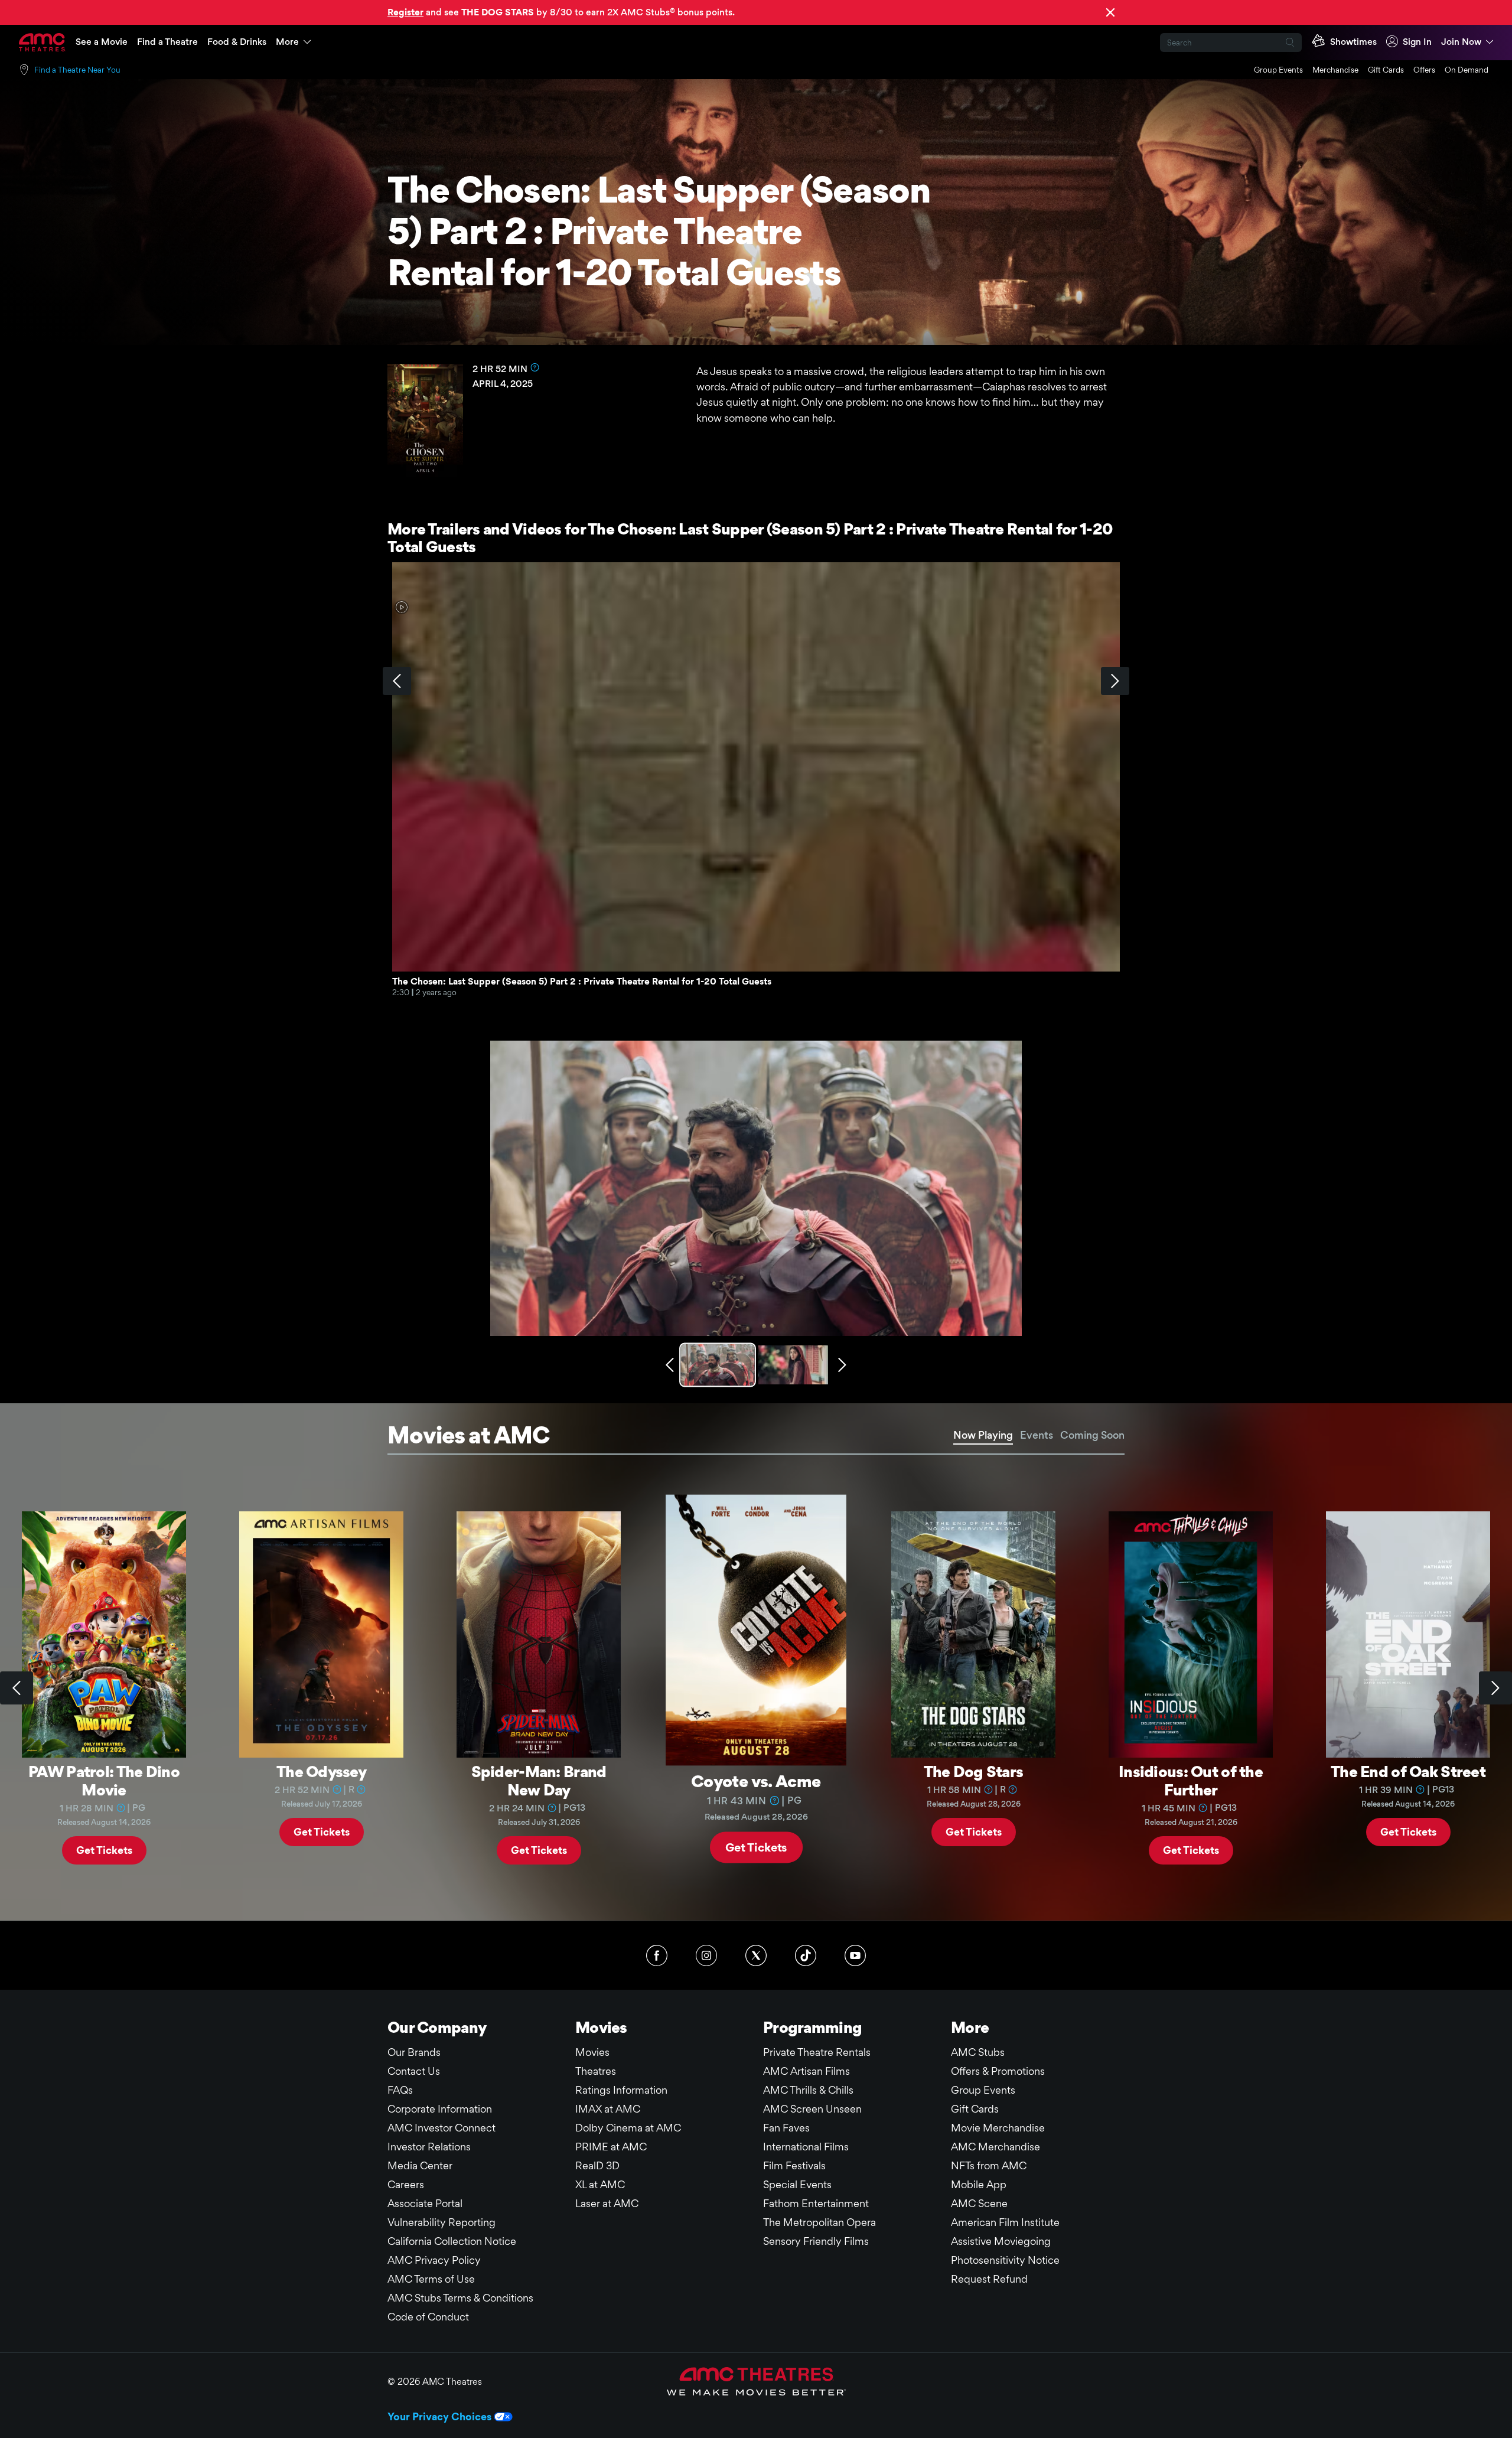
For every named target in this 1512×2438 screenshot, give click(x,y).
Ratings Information (621, 2090)
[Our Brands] (756, 2381)
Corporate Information (440, 2109)
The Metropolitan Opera (819, 2222)
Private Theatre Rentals (817, 2052)
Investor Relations (429, 2147)
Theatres (596, 2071)
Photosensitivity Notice (1005, 2260)
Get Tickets (104, 1849)
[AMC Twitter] (756, 1955)
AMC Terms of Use (431, 2279)
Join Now (1461, 42)
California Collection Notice (452, 2241)
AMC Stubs (978, 2052)
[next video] (1115, 681)
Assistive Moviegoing (1001, 2241)
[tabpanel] (756, 1688)
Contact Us (414, 2071)
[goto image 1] (719, 1365)
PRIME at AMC (611, 2147)
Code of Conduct (428, 2317)
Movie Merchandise (998, 2128)
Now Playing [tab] (983, 1435)
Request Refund (989, 2279)
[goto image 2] (793, 1365)
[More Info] (535, 367)
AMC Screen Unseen (812, 2109)
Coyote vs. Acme (756, 1780)
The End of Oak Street (1408, 1771)
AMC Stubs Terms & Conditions (460, 2298)
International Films (806, 2147)
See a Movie (102, 42)
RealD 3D (597, 2165)
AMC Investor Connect (441, 2128)
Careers (406, 2184)
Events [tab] (1037, 1435)
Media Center (420, 2165)
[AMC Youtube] (855, 1955)
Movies (592, 2052)
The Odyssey (321, 1771)
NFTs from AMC (989, 2165)
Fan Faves (786, 2128)
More (287, 42)
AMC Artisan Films (806, 2071)
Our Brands (414, 2052)
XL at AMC (600, 2184)
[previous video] (397, 681)
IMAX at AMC (608, 2109)
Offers (1424, 70)
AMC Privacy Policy (434, 2260)
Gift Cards (1386, 70)
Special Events (797, 2184)
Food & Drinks (237, 42)
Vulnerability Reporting (441, 2222)
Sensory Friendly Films (816, 2241)
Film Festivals (794, 2165)
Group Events (1278, 70)
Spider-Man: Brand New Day (539, 1780)
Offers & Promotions (998, 2071)
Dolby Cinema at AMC (628, 2128)
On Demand (1467, 70)
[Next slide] (1495, 1688)
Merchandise (1335, 70)
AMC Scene (979, 2203)
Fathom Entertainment (816, 2203)
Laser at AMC (607, 2203)
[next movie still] (842, 1365)
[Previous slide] (17, 1688)
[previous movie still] (670, 1365)
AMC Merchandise (995, 2147)
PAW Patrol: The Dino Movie (104, 1780)
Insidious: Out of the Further (1191, 1780)
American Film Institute (1005, 2222)
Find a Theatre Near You (77, 70)
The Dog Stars (974, 1771)
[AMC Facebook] (657, 1955)
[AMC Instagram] (706, 1955)
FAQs (400, 2090)
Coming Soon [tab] (1092, 1435)
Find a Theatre (167, 42)
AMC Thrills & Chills (808, 2090)
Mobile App (979, 2184)
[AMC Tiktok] (806, 1955)
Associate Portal (425, 2203)
